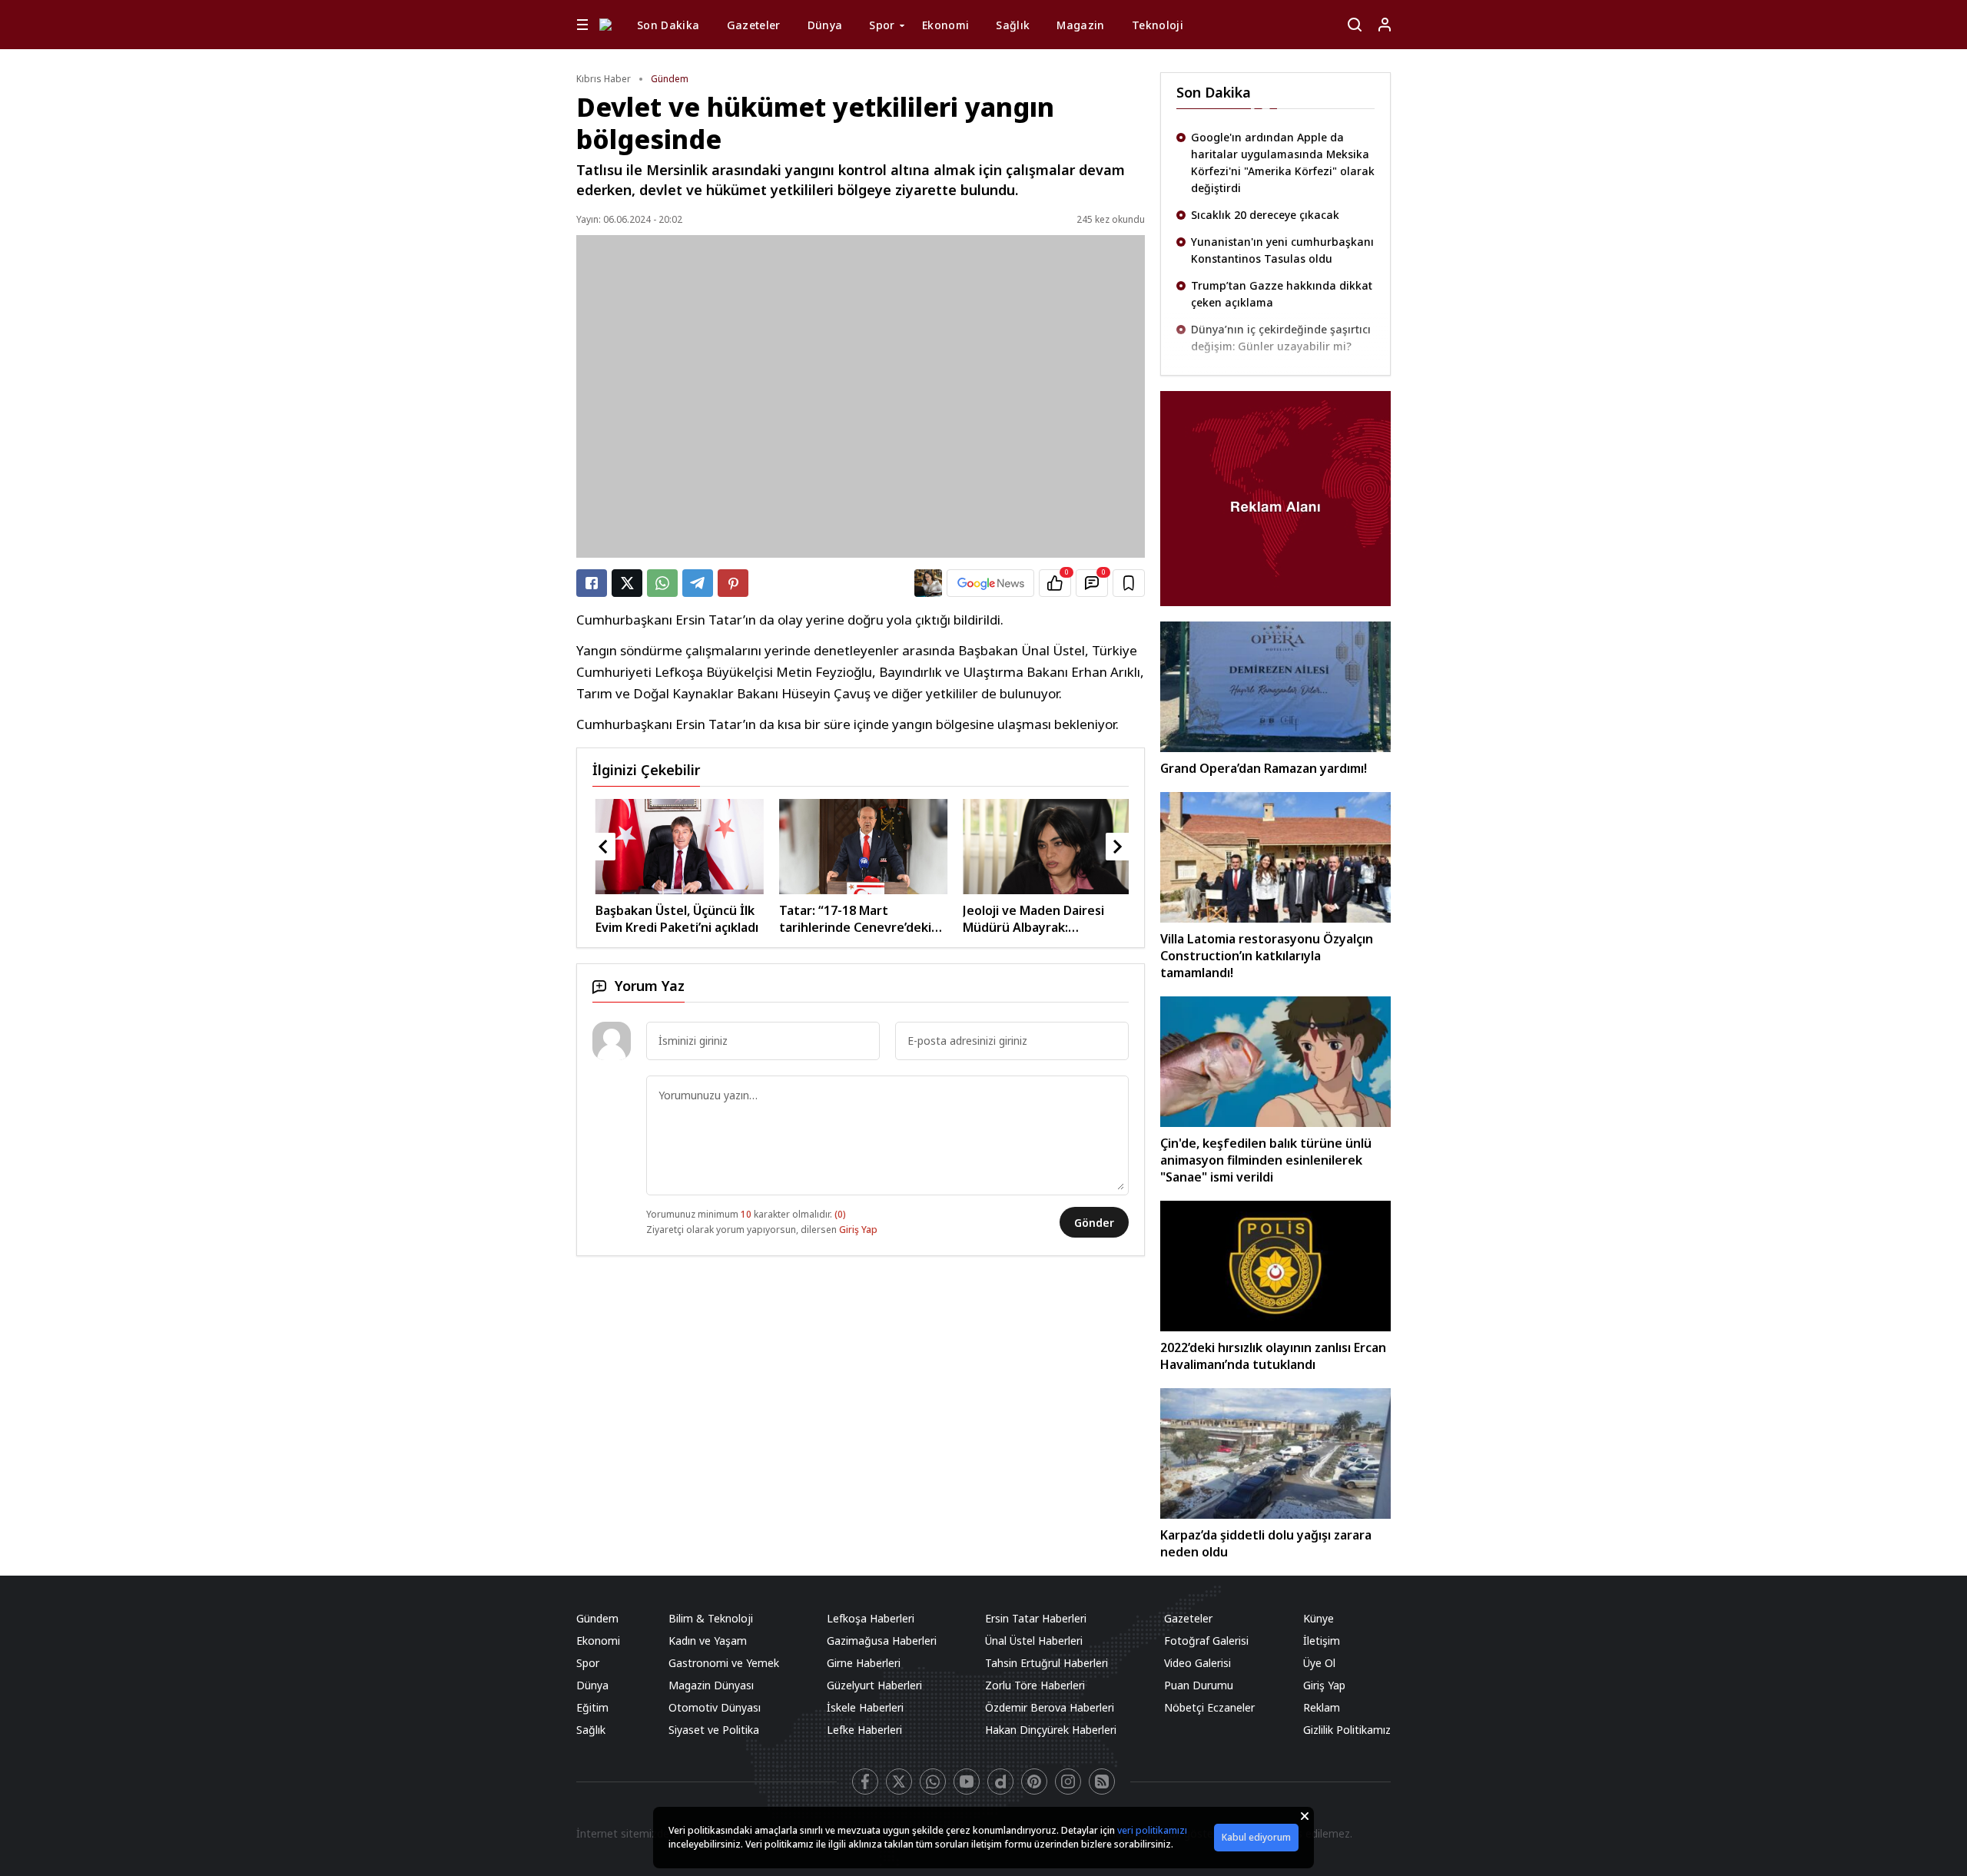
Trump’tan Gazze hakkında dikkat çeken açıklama (1282, 286)
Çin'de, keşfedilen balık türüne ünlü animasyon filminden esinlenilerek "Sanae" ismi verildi (1266, 1160)
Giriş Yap (858, 1230)
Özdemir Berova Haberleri (1050, 1707)
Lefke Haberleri (864, 1730)
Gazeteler (754, 25)
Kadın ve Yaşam (708, 1641)
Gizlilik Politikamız (1347, 1730)
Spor (882, 25)
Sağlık (1013, 25)
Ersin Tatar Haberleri (1036, 1618)
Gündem (670, 79)
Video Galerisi (1197, 1663)
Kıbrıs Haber (604, 79)
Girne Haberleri (864, 1663)
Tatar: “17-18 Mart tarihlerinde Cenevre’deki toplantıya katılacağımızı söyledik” (830, 919)
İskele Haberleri (865, 1707)
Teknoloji (1158, 25)
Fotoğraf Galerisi (1206, 1641)
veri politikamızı (1152, 1830)
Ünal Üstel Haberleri (1034, 1641)
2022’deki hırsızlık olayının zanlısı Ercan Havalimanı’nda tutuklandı (1273, 1356)
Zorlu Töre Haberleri (1035, 1685)
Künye (1319, 1618)
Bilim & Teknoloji (711, 1618)
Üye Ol (1319, 1663)
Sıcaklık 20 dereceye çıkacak (1265, 207)
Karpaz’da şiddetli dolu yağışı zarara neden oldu (1266, 1543)
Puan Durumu (1199, 1685)
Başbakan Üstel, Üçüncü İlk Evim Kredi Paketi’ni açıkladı (652, 919)
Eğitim (592, 1707)
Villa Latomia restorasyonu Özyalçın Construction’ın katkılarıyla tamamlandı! (1267, 956)
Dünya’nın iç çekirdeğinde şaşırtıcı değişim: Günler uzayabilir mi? (1281, 330)
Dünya (825, 25)
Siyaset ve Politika (714, 1730)
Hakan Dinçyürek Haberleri (1051, 1730)
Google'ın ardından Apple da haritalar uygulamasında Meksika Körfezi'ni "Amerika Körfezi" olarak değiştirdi (1283, 155)
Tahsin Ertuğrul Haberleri (1047, 1663)
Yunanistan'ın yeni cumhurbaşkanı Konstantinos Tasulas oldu (1282, 242)
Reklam (1322, 1707)
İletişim (1322, 1641)
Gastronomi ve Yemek (724, 1663)
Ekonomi (945, 25)
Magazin (1080, 25)
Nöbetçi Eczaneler (1209, 1707)
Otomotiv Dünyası (715, 1707)
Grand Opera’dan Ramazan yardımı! (1264, 768)
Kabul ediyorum (1256, 1837)
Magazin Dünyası (711, 1685)
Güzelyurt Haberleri (874, 1685)
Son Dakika (668, 25)
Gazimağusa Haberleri (882, 1641)
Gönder (1094, 1223)
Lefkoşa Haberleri (871, 1618)
